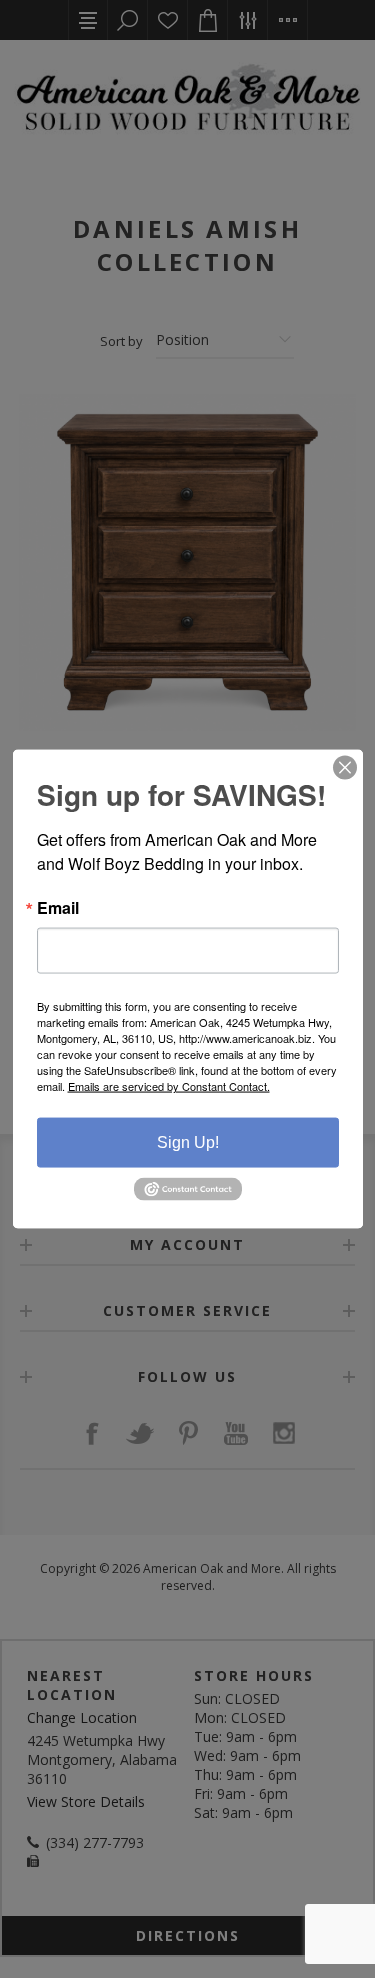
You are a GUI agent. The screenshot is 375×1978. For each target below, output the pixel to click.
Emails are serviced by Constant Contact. (169, 1086)
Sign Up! (188, 1142)
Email (58, 908)
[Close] (345, 768)
